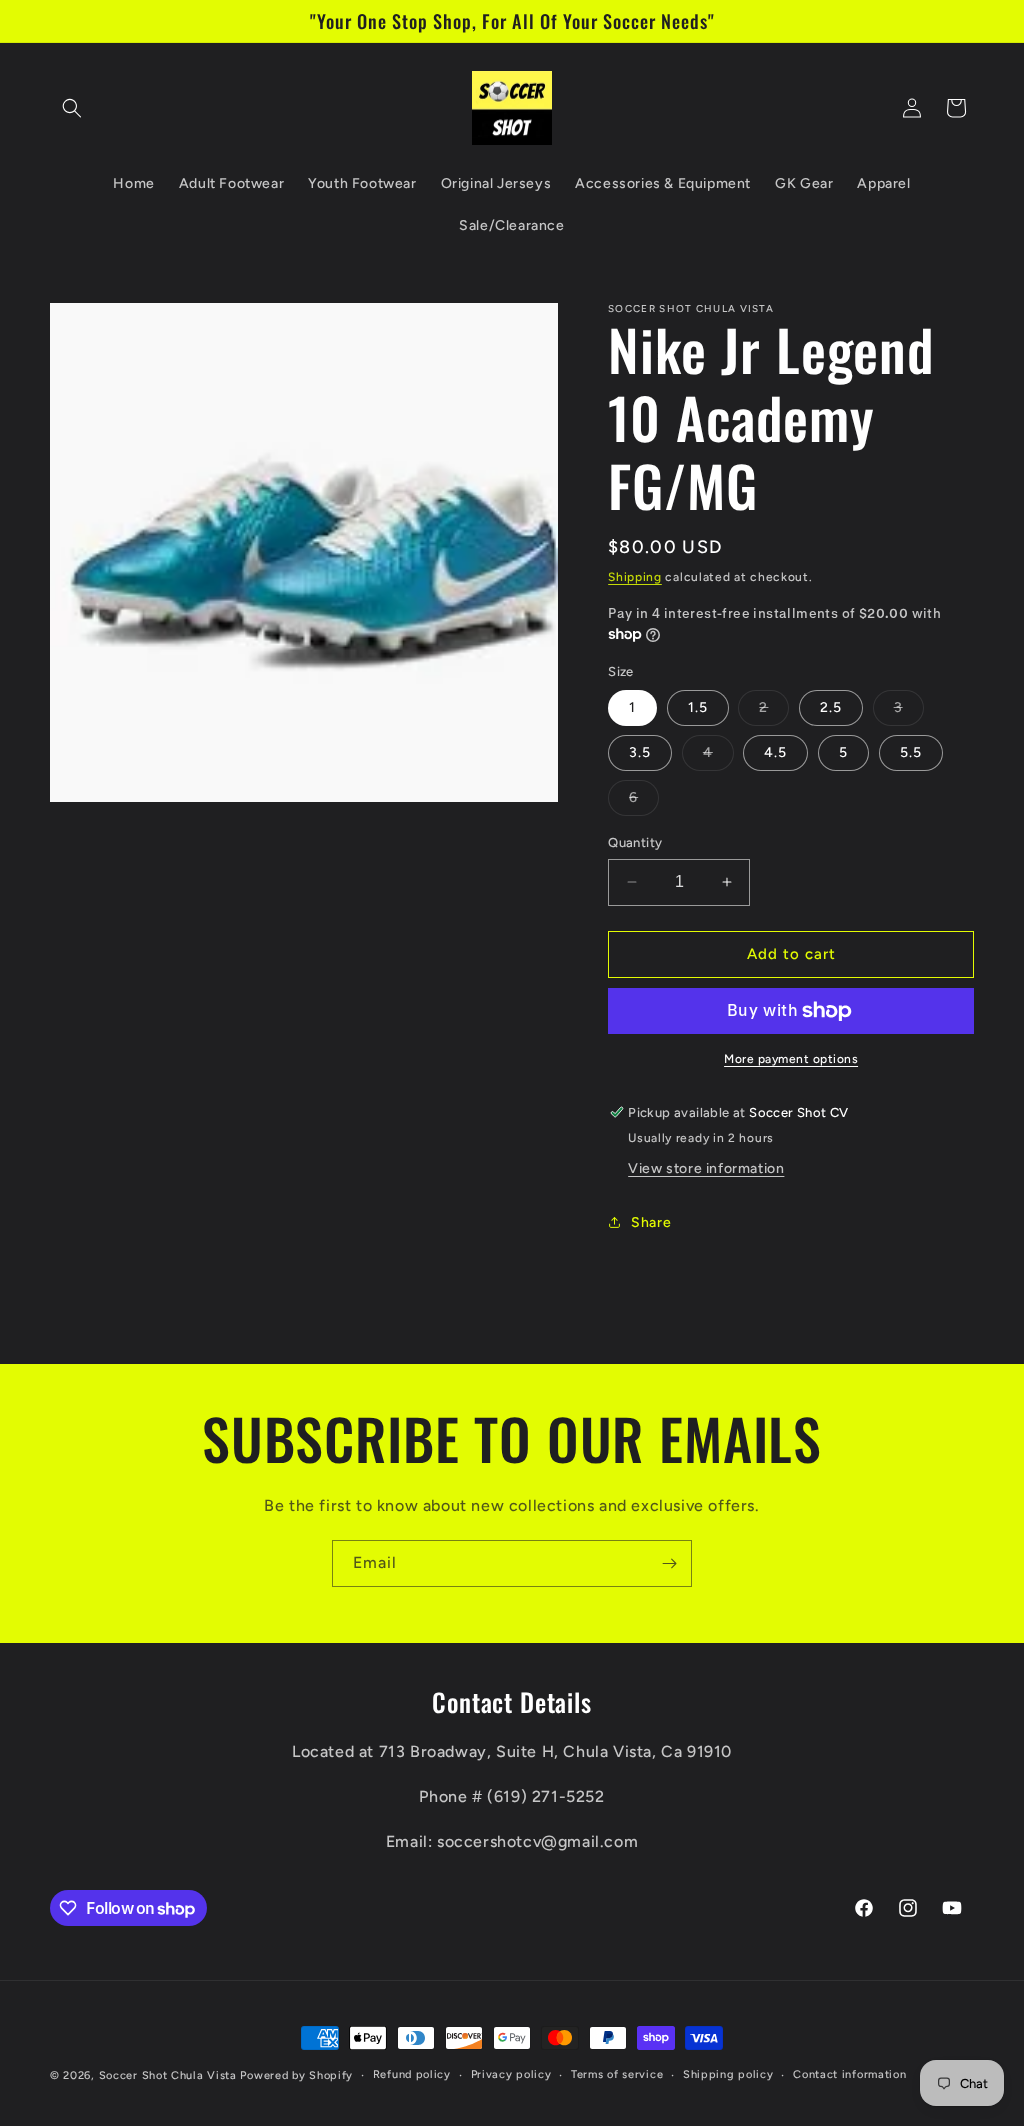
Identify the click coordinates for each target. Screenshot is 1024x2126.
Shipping (635, 577)
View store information (706, 1168)
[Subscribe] (669, 1563)
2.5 (831, 707)
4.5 (775, 752)
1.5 (698, 707)
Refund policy (412, 2074)
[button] (72, 108)
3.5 (640, 752)
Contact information (849, 2074)
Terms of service (617, 2074)
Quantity (635, 842)
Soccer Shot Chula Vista (168, 2075)
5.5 (911, 752)
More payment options (791, 1059)
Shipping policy (728, 2074)
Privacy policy (511, 2074)
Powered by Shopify (296, 2075)
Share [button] (651, 1222)
